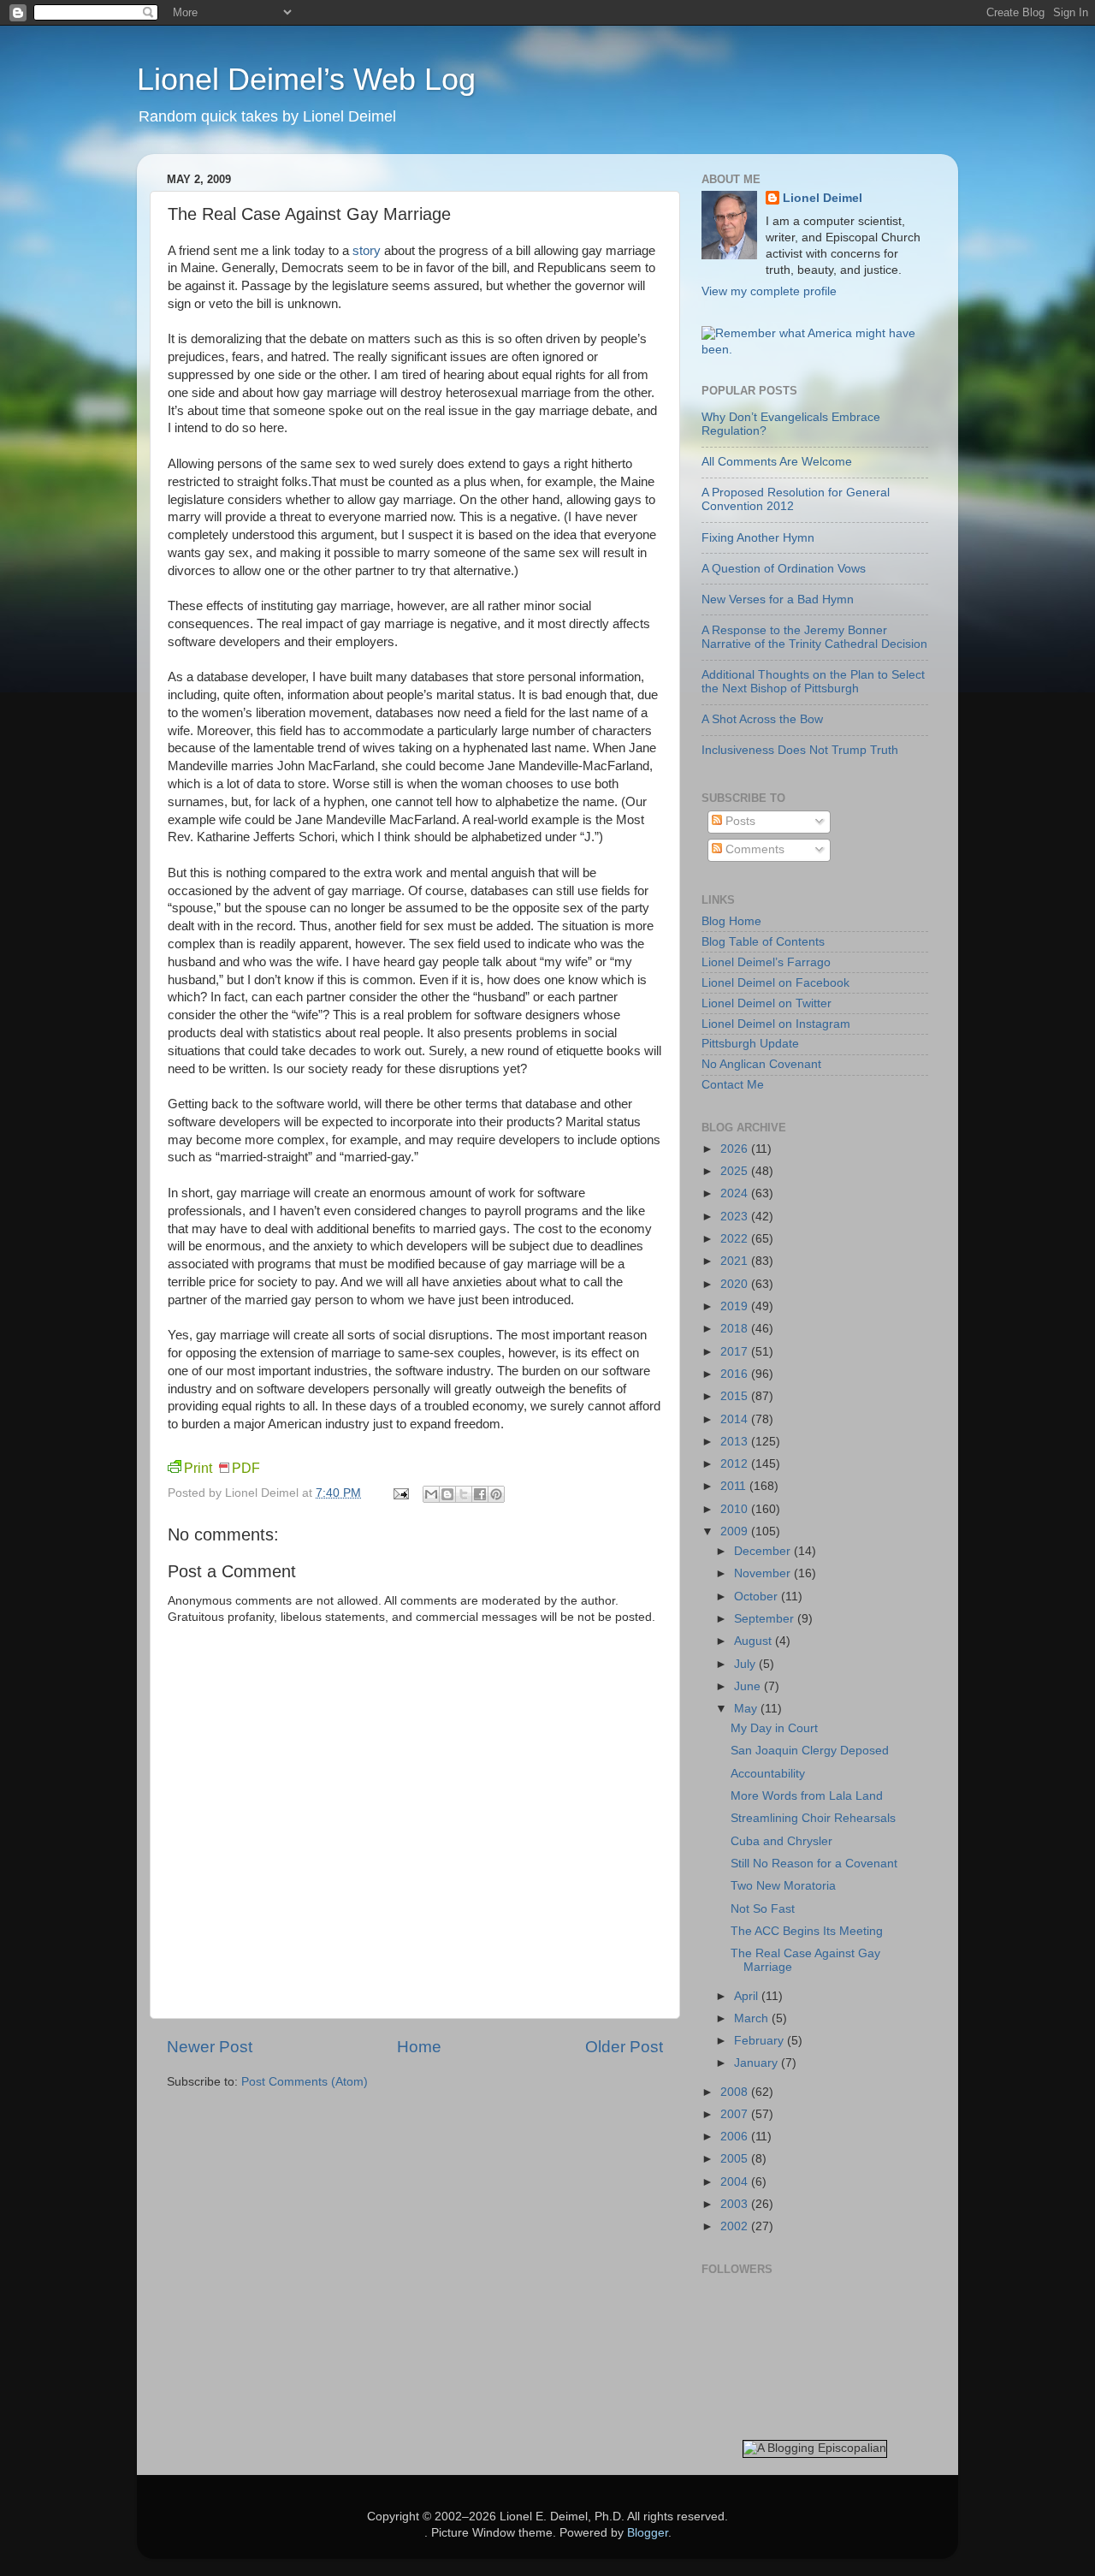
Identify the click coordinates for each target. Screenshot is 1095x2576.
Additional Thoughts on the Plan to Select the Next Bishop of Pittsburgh (813, 682)
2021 (736, 1261)
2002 (736, 2226)
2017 (736, 1352)
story (367, 251)
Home (419, 2047)
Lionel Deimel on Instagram (776, 1024)
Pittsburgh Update (750, 1044)
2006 (736, 2137)
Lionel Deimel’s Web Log (306, 79)
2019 (736, 1306)
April (748, 1996)
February (761, 2041)
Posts (739, 821)
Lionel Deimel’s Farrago (766, 962)
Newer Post (210, 2047)
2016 (736, 1374)
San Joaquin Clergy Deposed (810, 1751)
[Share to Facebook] (480, 1494)
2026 (736, 1149)
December (764, 1551)
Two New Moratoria (783, 1886)
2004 (736, 2182)
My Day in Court (774, 1728)
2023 (736, 1217)
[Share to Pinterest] (496, 1494)
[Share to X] (464, 1494)
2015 (736, 1396)
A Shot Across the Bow (762, 719)
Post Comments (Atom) (305, 2082)
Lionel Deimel (823, 198)
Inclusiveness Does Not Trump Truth (800, 750)
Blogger (648, 2533)
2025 (736, 1171)
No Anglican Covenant (761, 1064)
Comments (753, 849)
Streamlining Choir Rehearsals (813, 1818)
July (746, 1664)
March (753, 2018)
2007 (736, 2114)
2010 (736, 1509)
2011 (735, 1486)
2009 (736, 1531)
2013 (736, 1442)
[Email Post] (400, 1493)
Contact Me (733, 1085)
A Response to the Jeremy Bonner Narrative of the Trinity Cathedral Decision (814, 637)
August (755, 1641)
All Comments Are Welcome (777, 462)
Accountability (768, 1774)
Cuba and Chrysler (781, 1841)
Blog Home (731, 921)
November (764, 1573)
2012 (736, 1464)
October (758, 1597)
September (766, 1619)
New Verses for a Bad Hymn (778, 599)
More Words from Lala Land (807, 1796)
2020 (736, 1284)
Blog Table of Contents (763, 942)
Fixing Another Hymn (758, 538)
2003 (736, 2204)
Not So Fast (763, 1909)
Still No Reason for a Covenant (814, 1864)
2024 (736, 1193)
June (749, 1686)
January (758, 2063)
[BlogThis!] (447, 1494)
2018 (736, 1329)
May (747, 1709)
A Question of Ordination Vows (784, 569)
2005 (736, 2159)
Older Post (624, 2047)
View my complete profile (769, 291)
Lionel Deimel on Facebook (775, 983)
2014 (736, 1419)
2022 (736, 1239)
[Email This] (431, 1494)
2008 (736, 2092)
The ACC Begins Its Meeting (807, 1931)
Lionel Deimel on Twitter (766, 1003)
